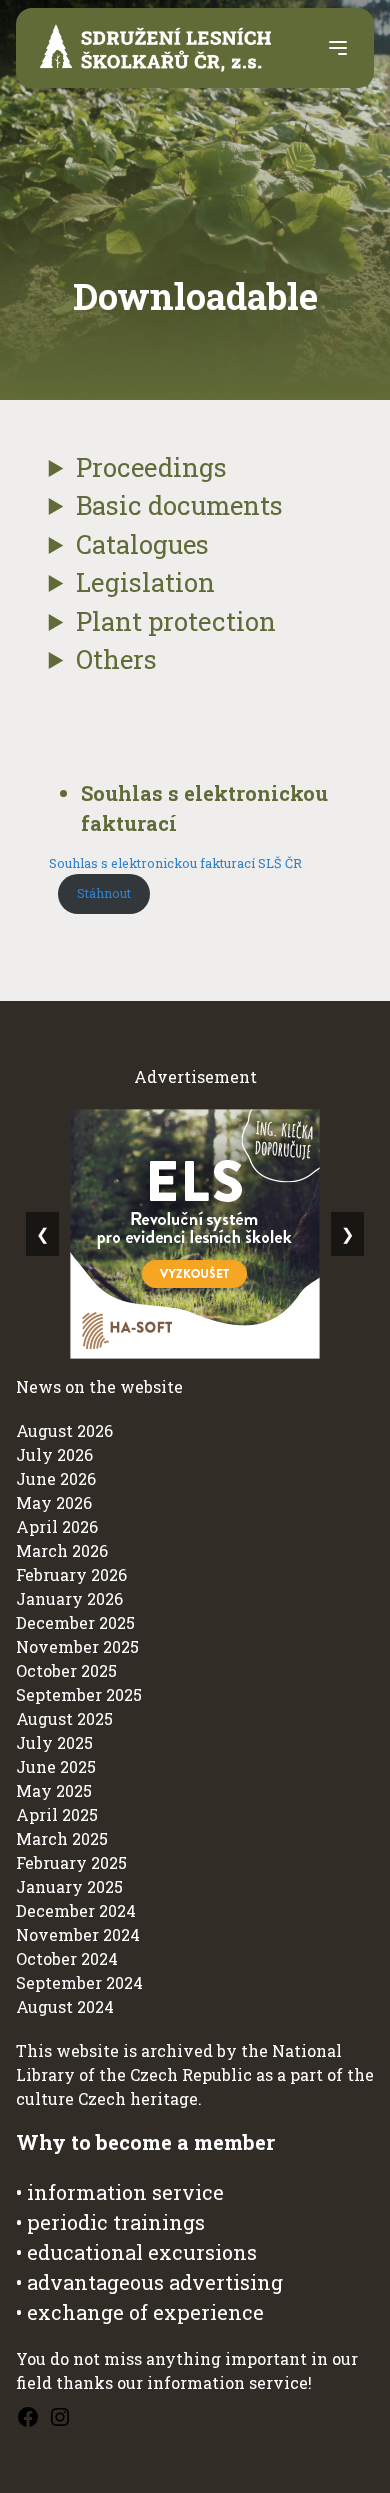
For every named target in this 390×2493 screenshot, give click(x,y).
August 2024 (65, 2006)
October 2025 (66, 1670)
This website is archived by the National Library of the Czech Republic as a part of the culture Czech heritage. (195, 2074)
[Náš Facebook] (28, 2417)
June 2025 (56, 1766)
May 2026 (54, 1502)
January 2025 (69, 1886)
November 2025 (77, 1646)
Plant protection (176, 621)
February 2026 (71, 1574)
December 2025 (75, 1622)
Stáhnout (104, 893)
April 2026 (57, 1526)
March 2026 (62, 1550)
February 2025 (71, 1862)
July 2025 (54, 1742)
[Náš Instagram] (60, 2417)
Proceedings (151, 467)
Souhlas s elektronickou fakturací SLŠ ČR (175, 863)
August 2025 (64, 1718)
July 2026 (54, 1454)
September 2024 (79, 1982)
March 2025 (62, 1838)
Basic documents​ (179, 505)
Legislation (145, 582)
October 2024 (67, 1958)
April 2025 (57, 1814)
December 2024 (76, 1910)
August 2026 (64, 1430)
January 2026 (69, 1598)
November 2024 (78, 1934)
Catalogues (142, 544)
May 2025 (54, 1790)
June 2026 (56, 1478)
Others (116, 659)
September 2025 (79, 1694)
